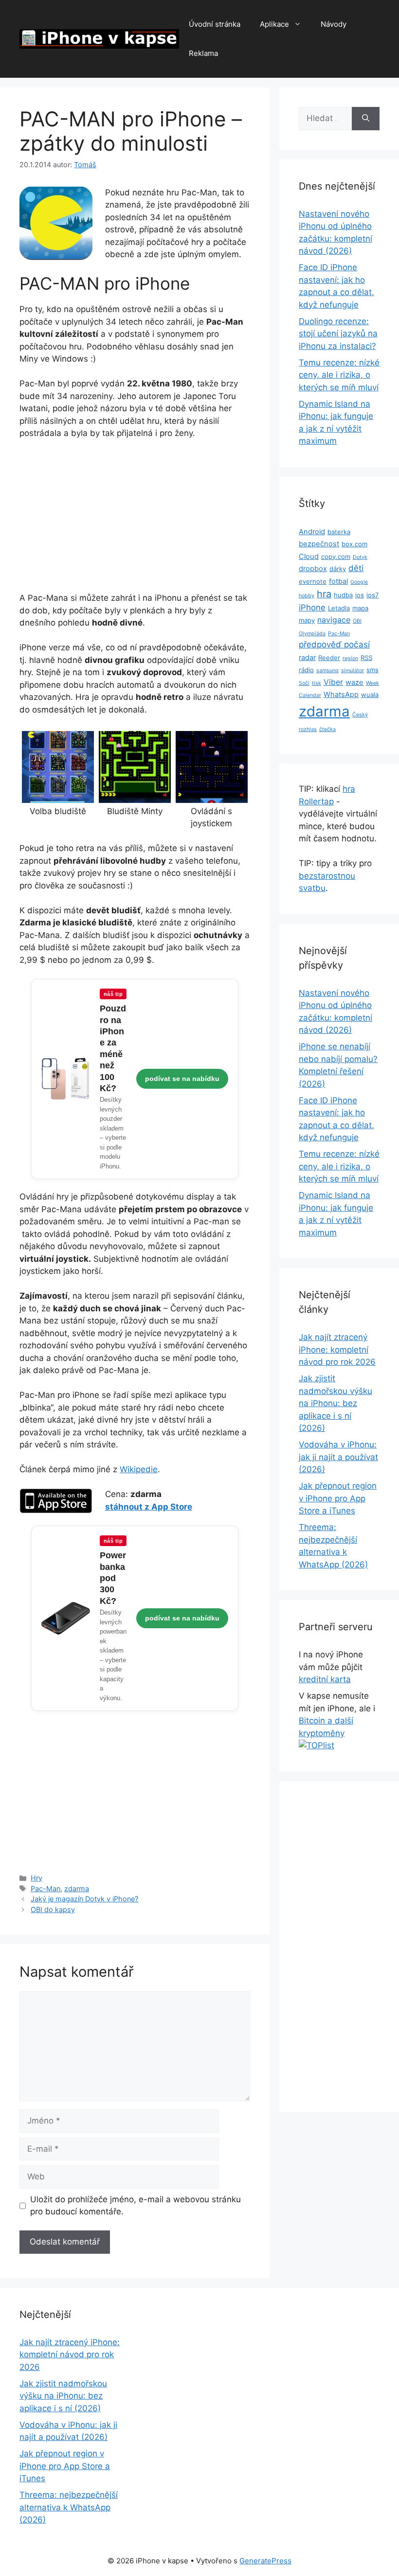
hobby (307, 596)
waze (354, 682)
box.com (354, 544)
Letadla (339, 608)
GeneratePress (265, 2561)
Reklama (203, 53)
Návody (334, 24)
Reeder (329, 658)
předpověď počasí (334, 644)
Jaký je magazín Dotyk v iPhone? (84, 1899)
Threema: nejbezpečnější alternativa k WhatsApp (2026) (69, 2507)
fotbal (338, 581)
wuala (370, 695)
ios (360, 595)
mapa (360, 608)
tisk (317, 683)
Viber (333, 682)
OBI (357, 621)
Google (359, 582)
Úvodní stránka (215, 24)
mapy (307, 620)
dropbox (313, 569)
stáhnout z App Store (149, 1507)
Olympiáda (312, 634)
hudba (343, 595)
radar (307, 658)
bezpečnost (319, 544)
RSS (366, 658)
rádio (306, 670)
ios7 (372, 595)
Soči (304, 683)
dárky (338, 569)
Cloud (309, 557)
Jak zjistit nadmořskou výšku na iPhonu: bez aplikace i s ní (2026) (336, 1403)
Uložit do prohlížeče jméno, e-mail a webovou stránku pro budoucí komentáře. (136, 2206)
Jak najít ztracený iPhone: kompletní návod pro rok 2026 (337, 1349)
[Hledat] (366, 119)
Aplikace (274, 24)
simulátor (353, 670)
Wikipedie (139, 1469)
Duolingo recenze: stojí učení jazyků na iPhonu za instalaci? (338, 334)
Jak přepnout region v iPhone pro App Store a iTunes (338, 1498)
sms (372, 670)
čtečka (327, 729)
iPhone (312, 608)
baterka (339, 532)
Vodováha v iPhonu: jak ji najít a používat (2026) (338, 1457)
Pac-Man (45, 1888)
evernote (313, 581)
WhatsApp (341, 695)
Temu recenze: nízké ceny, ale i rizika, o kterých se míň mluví (339, 375)
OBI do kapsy (53, 1909)
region (350, 658)
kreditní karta (325, 1679)
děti (356, 568)
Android (312, 532)
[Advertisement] (135, 520)
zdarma (77, 1888)
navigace (334, 620)
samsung (327, 670)
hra (324, 594)
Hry (36, 1878)
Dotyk (360, 557)
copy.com (336, 557)
